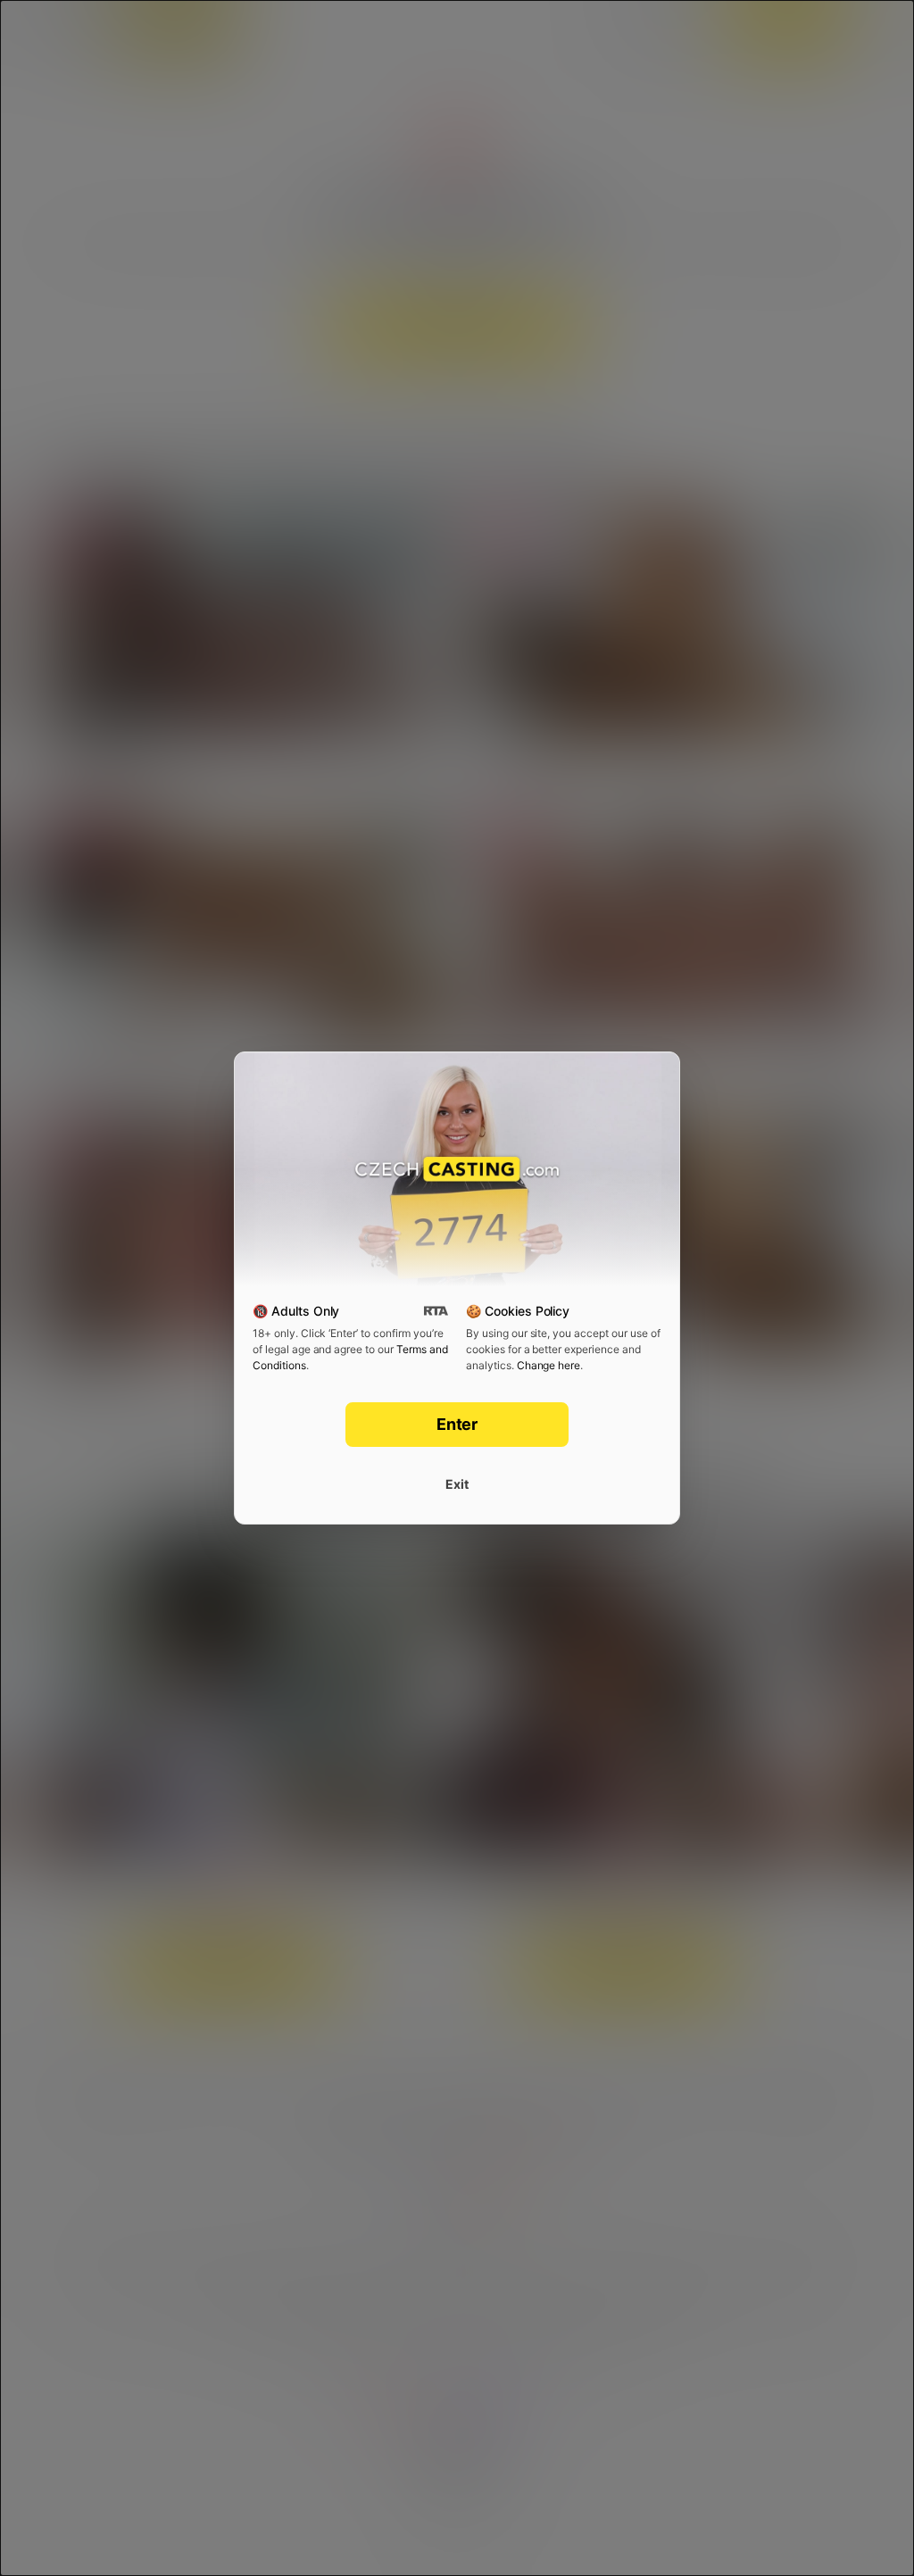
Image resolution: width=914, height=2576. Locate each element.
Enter (457, 1424)
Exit (457, 1484)
